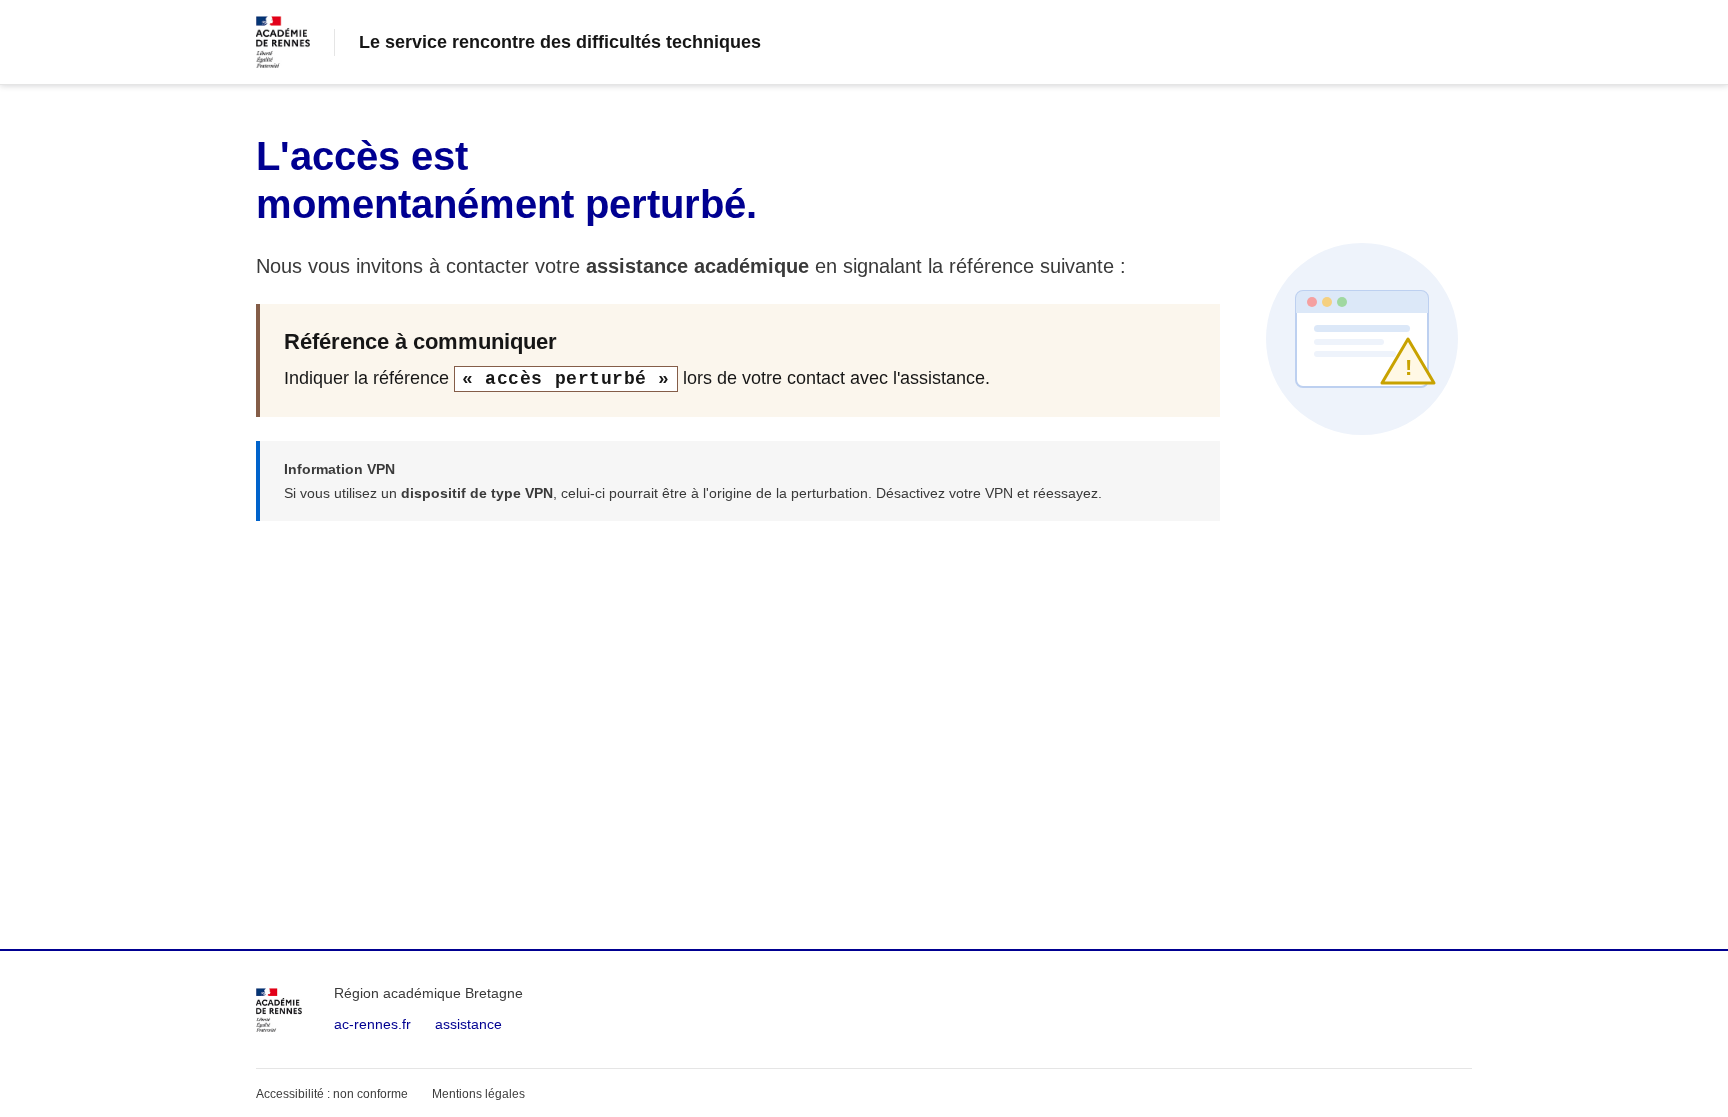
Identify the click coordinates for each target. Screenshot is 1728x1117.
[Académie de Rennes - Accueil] (279, 1010)
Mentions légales (478, 1094)
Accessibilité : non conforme (332, 1094)
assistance (468, 1024)
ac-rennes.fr (372, 1024)
